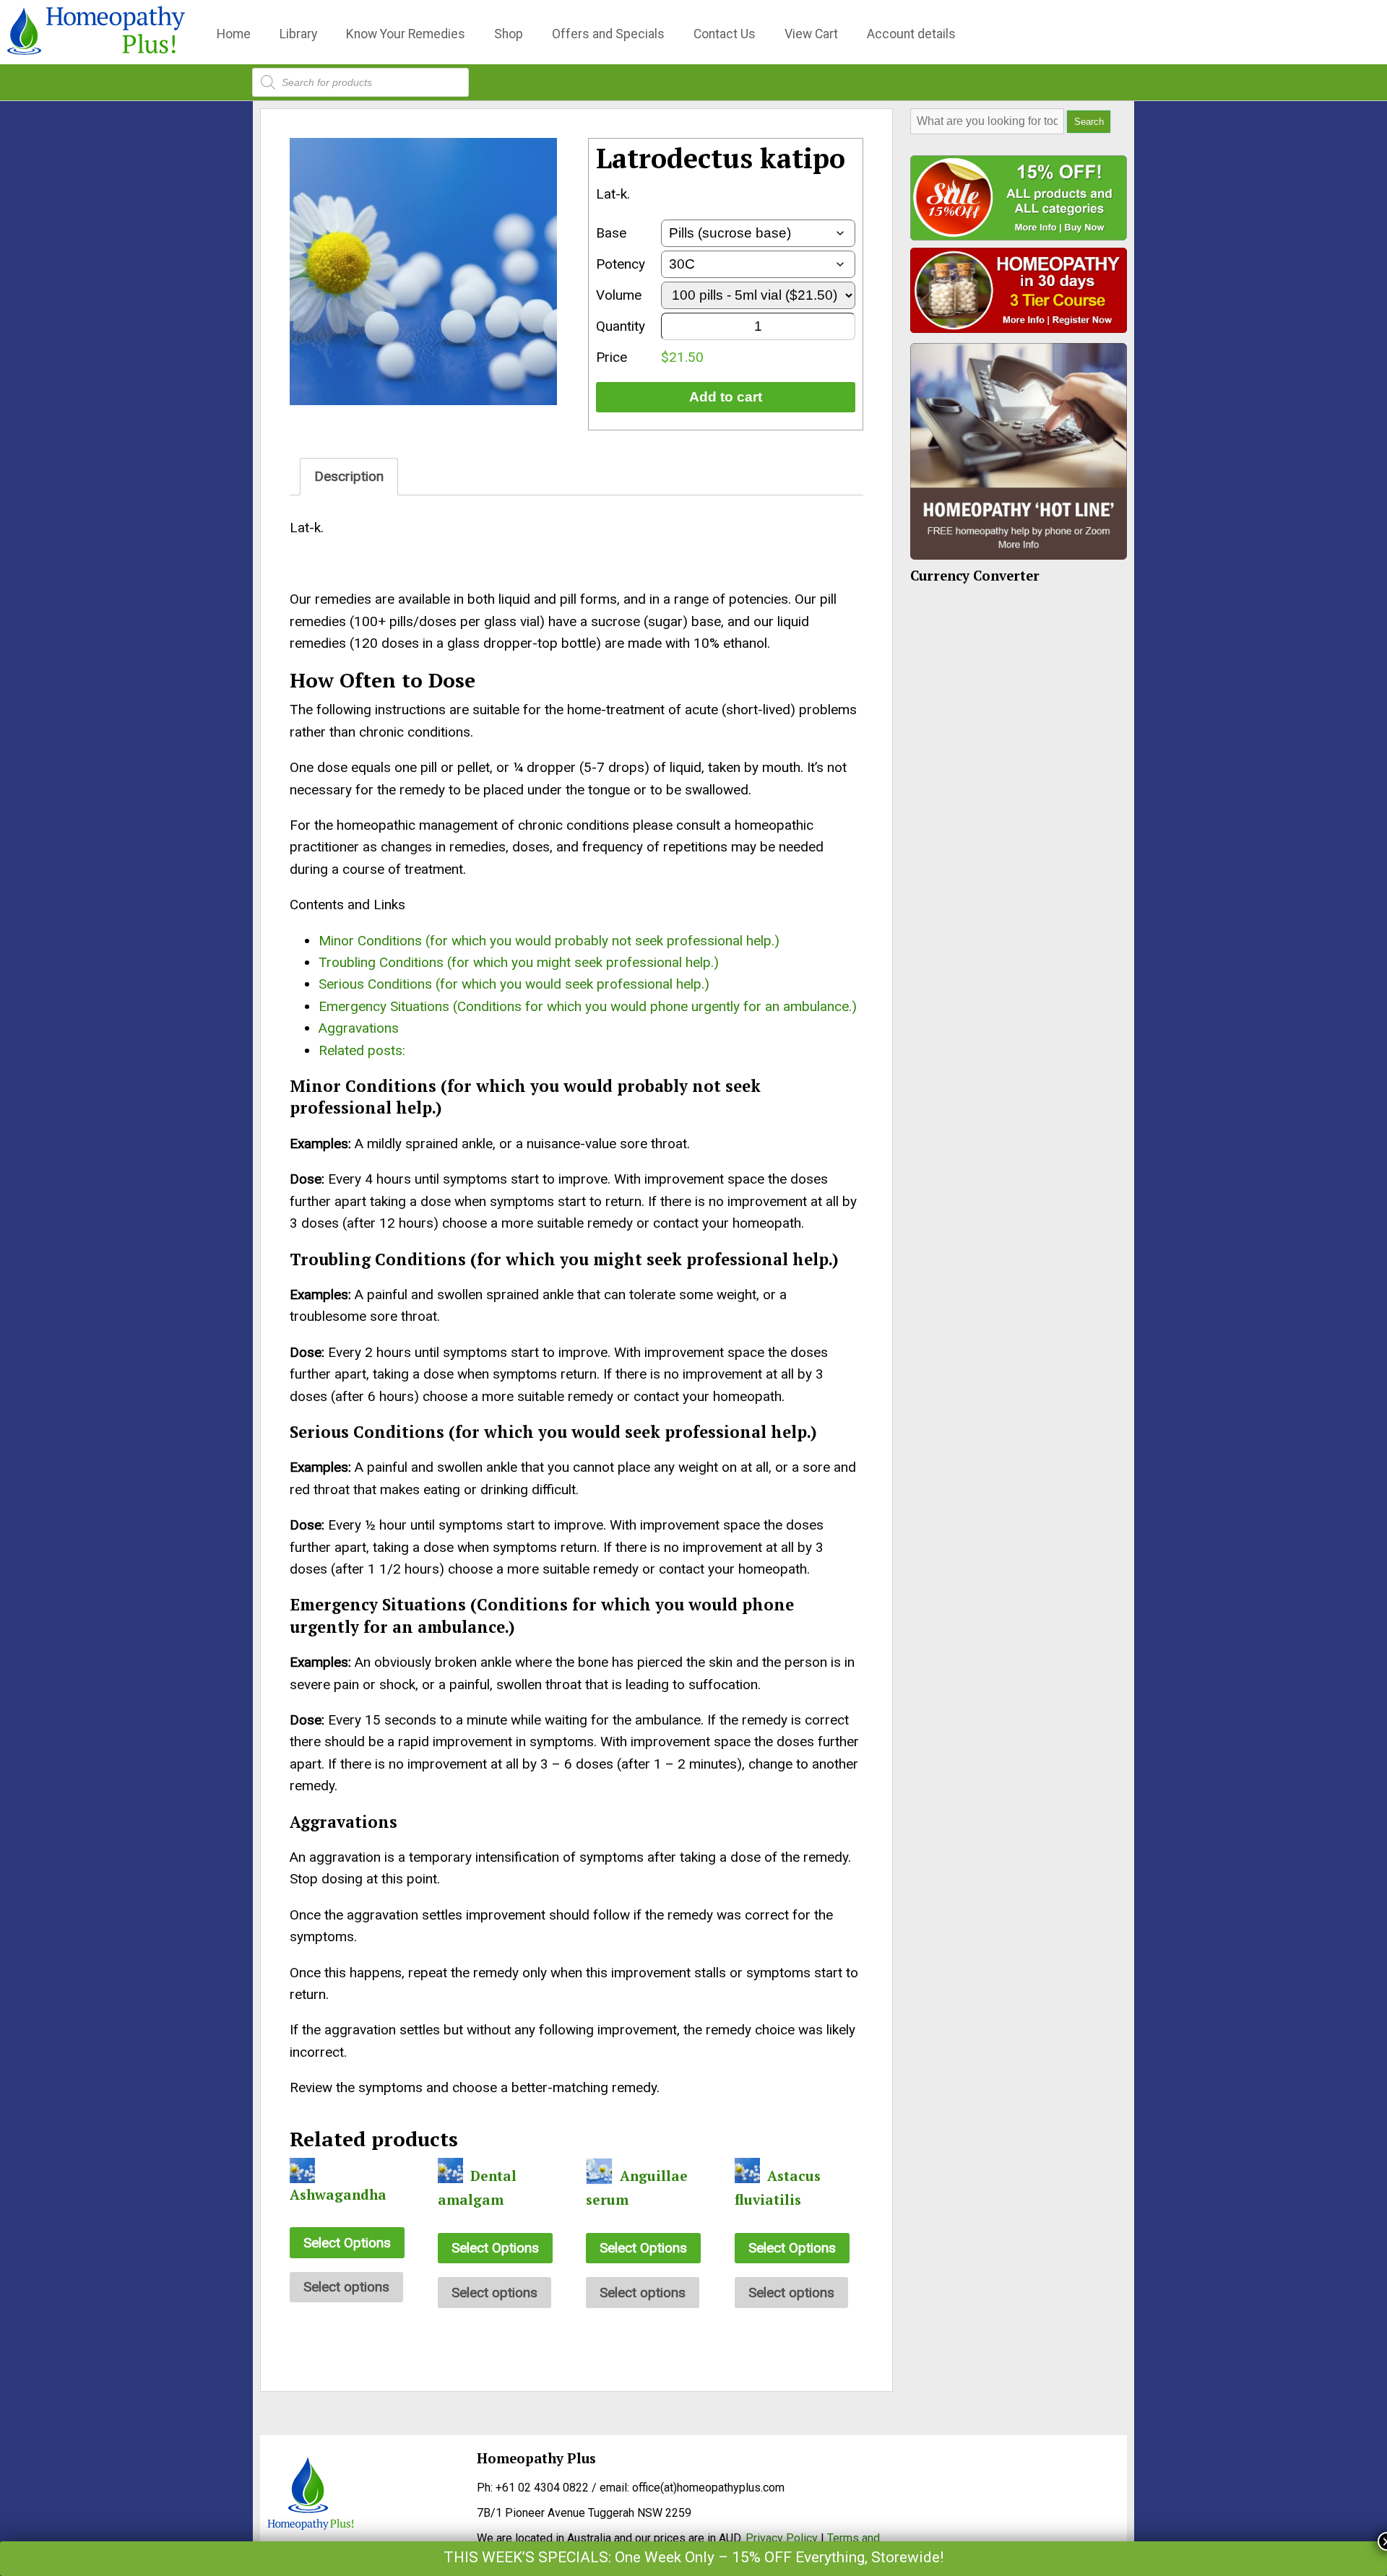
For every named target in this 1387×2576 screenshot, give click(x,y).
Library (298, 34)
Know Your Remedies (406, 34)
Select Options (347, 2243)
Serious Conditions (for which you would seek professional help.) (514, 984)
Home (234, 34)
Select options (346, 2287)
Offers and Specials (608, 34)
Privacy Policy (782, 2538)
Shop (509, 34)
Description (349, 476)
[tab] (349, 476)
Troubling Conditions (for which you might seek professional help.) (519, 962)
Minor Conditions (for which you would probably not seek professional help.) (549, 941)
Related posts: (362, 1050)
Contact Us (725, 34)
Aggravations (359, 1028)
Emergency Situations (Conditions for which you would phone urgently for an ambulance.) (588, 1006)
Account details (911, 34)
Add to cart (726, 397)
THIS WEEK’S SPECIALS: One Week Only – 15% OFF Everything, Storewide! (693, 2557)
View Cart (811, 34)
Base (611, 233)
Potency (621, 264)
